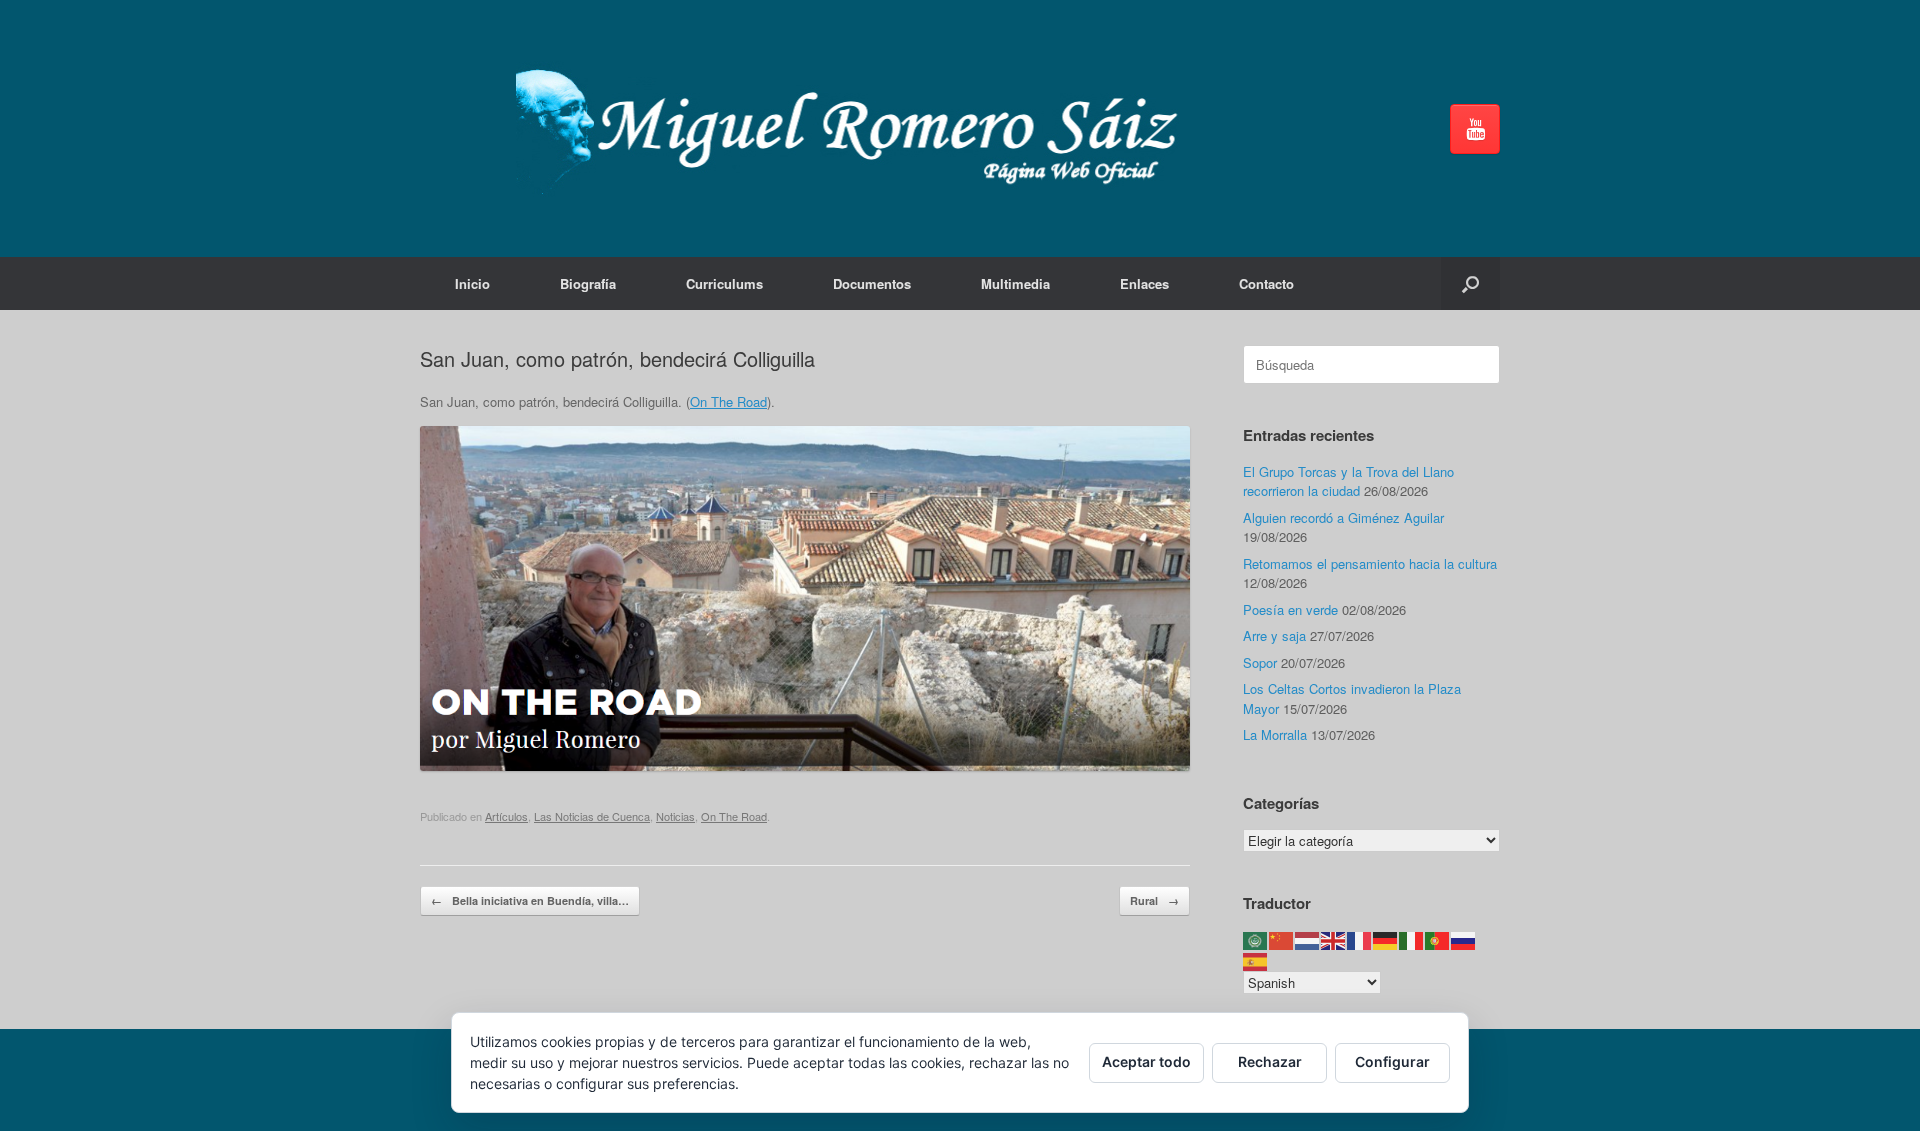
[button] (1470, 283)
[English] (1334, 939)
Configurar (1392, 1061)
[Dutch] (1308, 939)
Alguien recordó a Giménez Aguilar (1343, 517)
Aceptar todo (1146, 1061)
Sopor (1260, 662)
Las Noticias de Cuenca (592, 816)
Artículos (506, 816)
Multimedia (1015, 283)
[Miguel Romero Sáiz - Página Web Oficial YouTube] (1475, 129)
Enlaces (1144, 283)
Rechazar (1270, 1061)
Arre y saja (1274, 635)
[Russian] (1464, 939)
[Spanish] (1256, 959)
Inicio (472, 283)
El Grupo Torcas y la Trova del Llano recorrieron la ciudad (1348, 481)
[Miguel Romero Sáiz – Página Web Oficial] (856, 128)
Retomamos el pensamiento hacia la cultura (1370, 563)
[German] (1386, 939)
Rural (1154, 900)
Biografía (588, 283)
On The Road (728, 401)
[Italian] (1412, 939)
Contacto (1266, 283)
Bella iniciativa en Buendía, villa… (530, 900)
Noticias (675, 816)
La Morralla (1275, 734)
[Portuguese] (1438, 939)
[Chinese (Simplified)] (1282, 939)
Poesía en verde (1290, 609)
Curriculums (724, 283)
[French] (1360, 939)
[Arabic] (1256, 939)
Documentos (872, 283)
